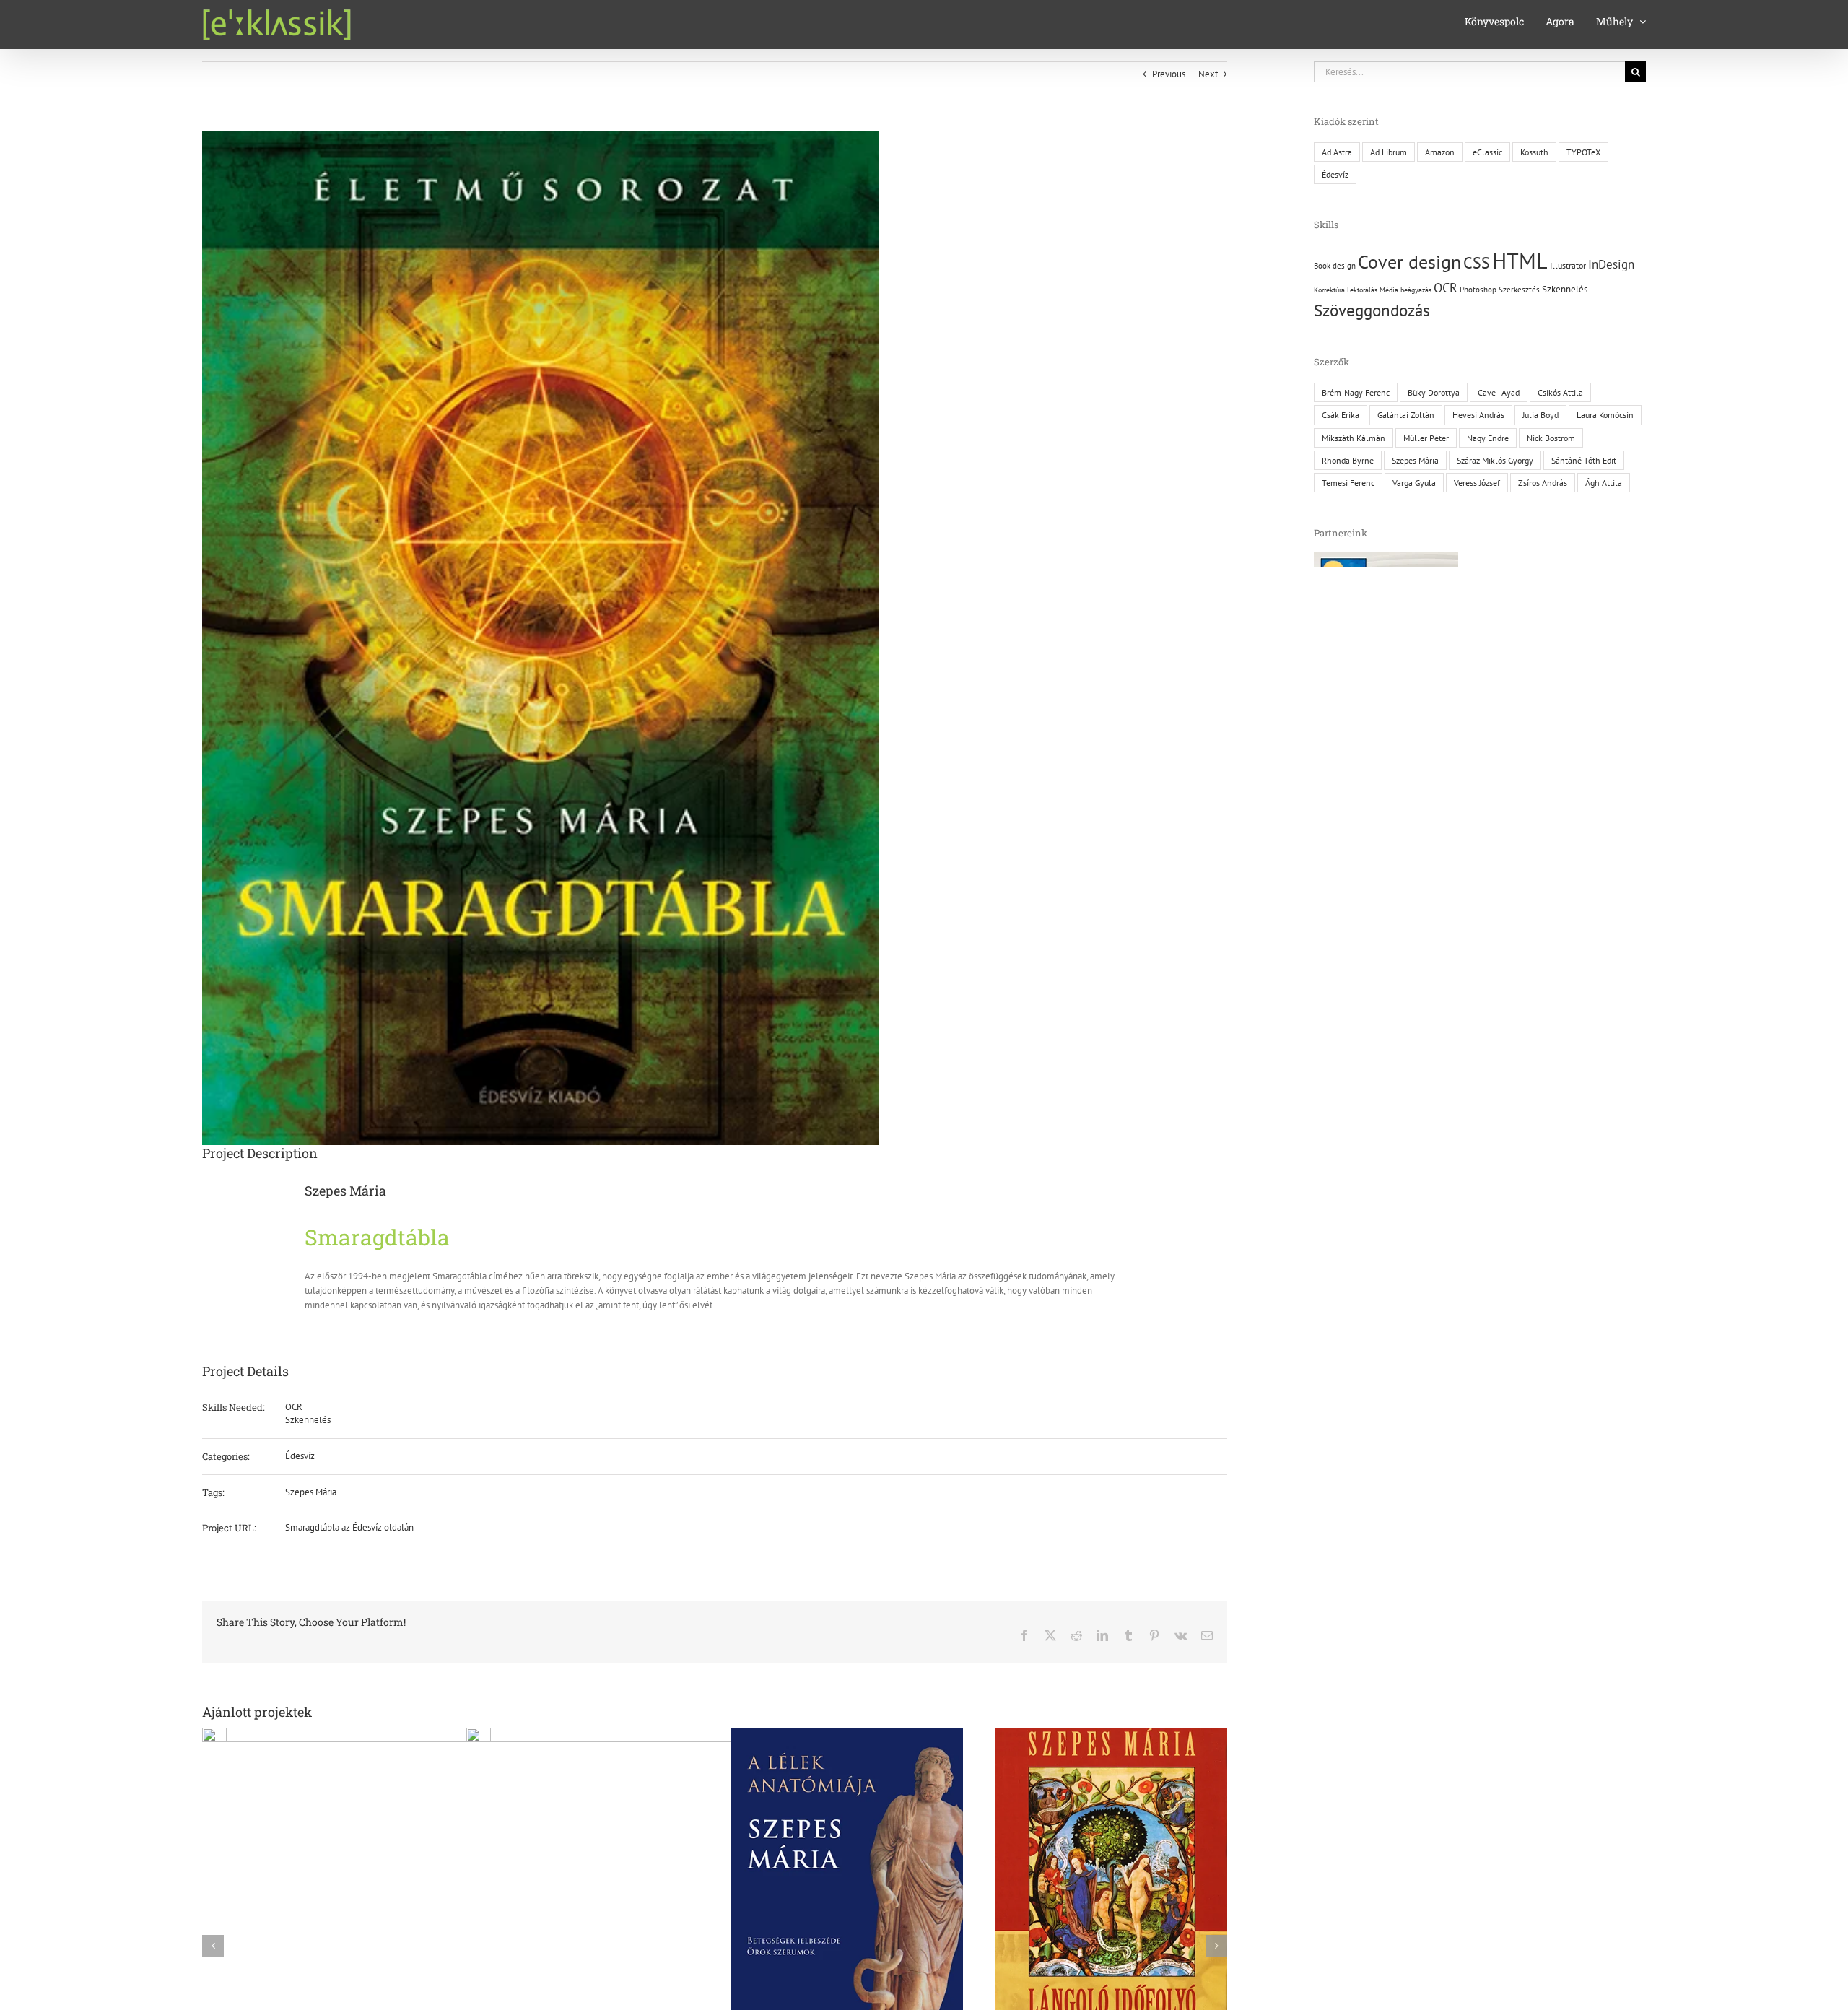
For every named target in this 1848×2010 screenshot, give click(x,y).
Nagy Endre (1488, 438)
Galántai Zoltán (1406, 415)
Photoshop (1478, 290)
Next (1208, 74)
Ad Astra (1337, 152)
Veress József (1477, 483)
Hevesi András (1478, 415)
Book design (1335, 266)
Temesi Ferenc (1348, 483)
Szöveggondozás (1372, 310)
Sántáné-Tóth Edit (1584, 460)
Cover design (1409, 262)
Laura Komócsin (1605, 415)
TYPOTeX (1583, 152)
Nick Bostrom (1551, 438)
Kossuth (1534, 152)
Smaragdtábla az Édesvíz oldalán (349, 1527)
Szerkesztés (1519, 290)
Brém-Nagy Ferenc (1356, 392)
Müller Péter (1426, 438)
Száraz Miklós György (1495, 460)
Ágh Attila (1604, 483)
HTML (1520, 260)
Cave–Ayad (1499, 392)
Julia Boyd (1540, 415)
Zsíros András (1543, 483)
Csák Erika (1341, 415)
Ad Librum (1389, 152)
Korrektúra (1329, 290)
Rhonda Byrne (1348, 460)
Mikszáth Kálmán (1354, 438)
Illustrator (1568, 265)
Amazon (1440, 152)
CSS (1477, 263)
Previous (1169, 74)
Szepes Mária (311, 1492)
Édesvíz (300, 1456)
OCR (294, 1407)
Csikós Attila (1560, 392)
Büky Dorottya (1434, 392)
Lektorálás (1362, 290)
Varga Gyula (1414, 483)
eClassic (1487, 152)
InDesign (1611, 264)
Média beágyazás (1405, 290)
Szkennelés (308, 1420)
